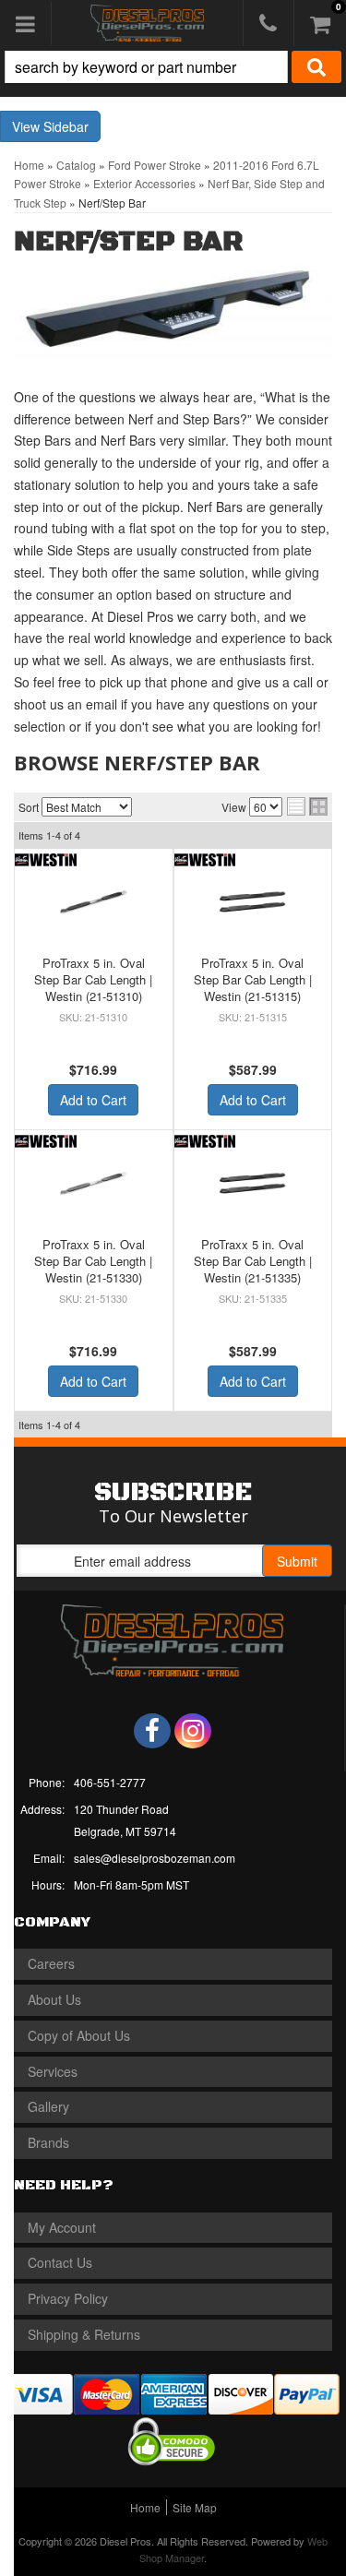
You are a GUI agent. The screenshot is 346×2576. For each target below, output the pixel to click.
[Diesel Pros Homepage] (147, 23)
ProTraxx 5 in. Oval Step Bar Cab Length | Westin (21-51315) (253, 979)
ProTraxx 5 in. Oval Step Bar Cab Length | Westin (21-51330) (93, 1261)
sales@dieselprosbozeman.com (155, 1858)
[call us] (268, 23)
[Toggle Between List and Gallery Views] (307, 806)
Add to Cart (93, 1100)
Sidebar (66, 126)
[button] (173, 67)
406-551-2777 (110, 1782)
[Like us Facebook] (152, 1731)
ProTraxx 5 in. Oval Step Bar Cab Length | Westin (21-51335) (253, 1261)
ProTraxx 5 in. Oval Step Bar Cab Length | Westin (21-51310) (93, 979)
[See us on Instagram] (193, 1731)
